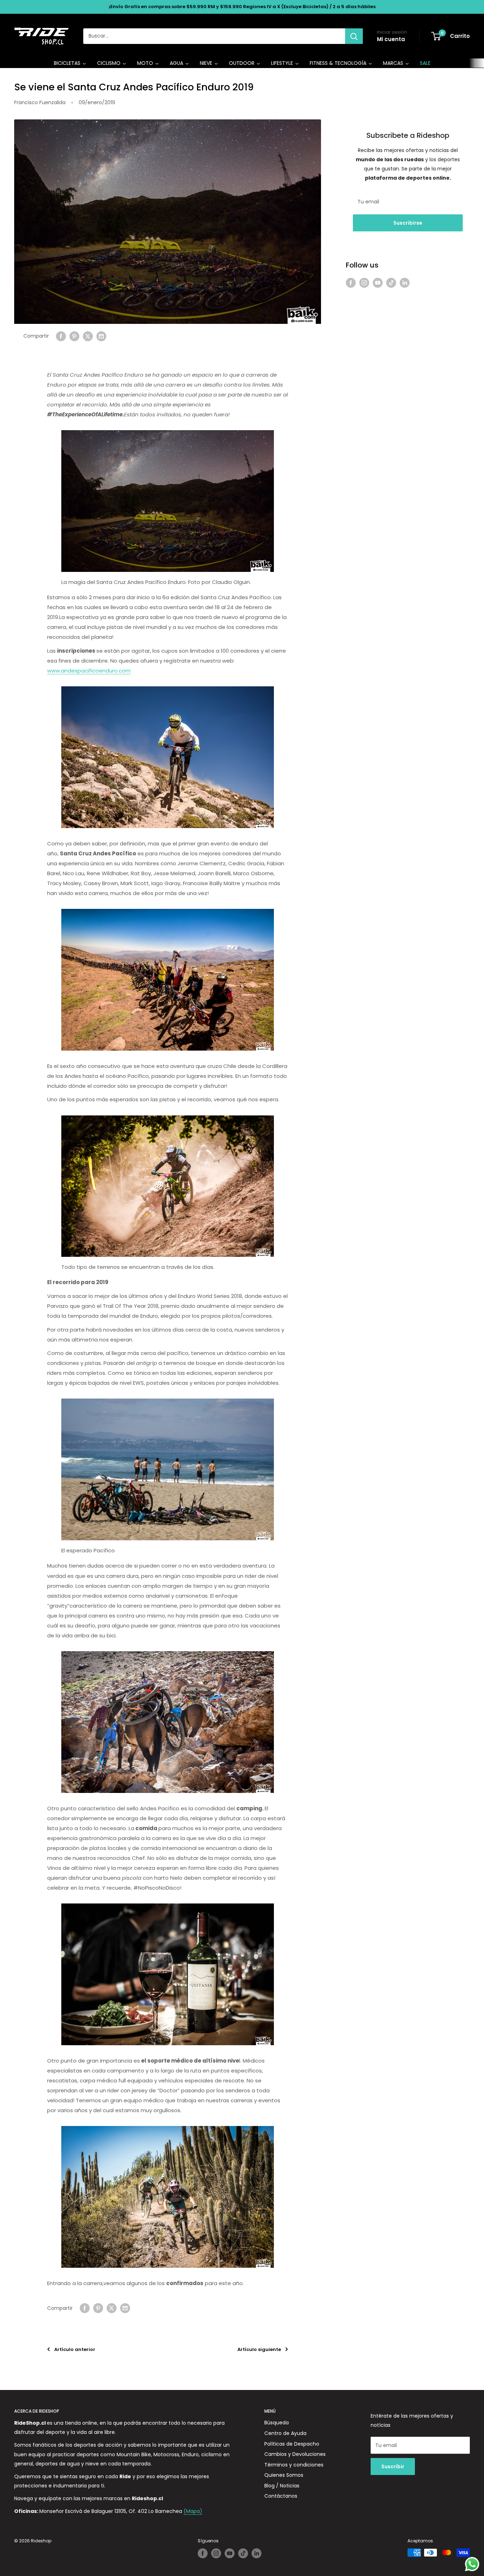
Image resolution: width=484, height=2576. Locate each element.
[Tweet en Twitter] (88, 336)
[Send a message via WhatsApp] (472, 2564)
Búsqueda (277, 2423)
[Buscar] (354, 36)
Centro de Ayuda (285, 2433)
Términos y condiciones (294, 2465)
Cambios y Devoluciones (295, 2454)
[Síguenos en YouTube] (378, 282)
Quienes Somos (284, 2475)
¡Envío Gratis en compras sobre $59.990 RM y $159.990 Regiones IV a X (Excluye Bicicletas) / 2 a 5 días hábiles (242, 7)
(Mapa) (193, 2511)
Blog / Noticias (282, 2486)
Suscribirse (408, 223)
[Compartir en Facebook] (61, 336)
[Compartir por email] (101, 336)
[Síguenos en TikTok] (391, 282)
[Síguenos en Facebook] (351, 282)
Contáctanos (281, 2496)
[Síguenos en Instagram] (364, 282)
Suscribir (393, 2467)
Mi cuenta (391, 39)
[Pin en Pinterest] (74, 336)
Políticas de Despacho (292, 2444)
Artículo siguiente (259, 2349)
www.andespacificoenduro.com (89, 671)
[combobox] (214, 36)
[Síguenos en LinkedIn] (405, 282)
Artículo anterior (75, 2349)
